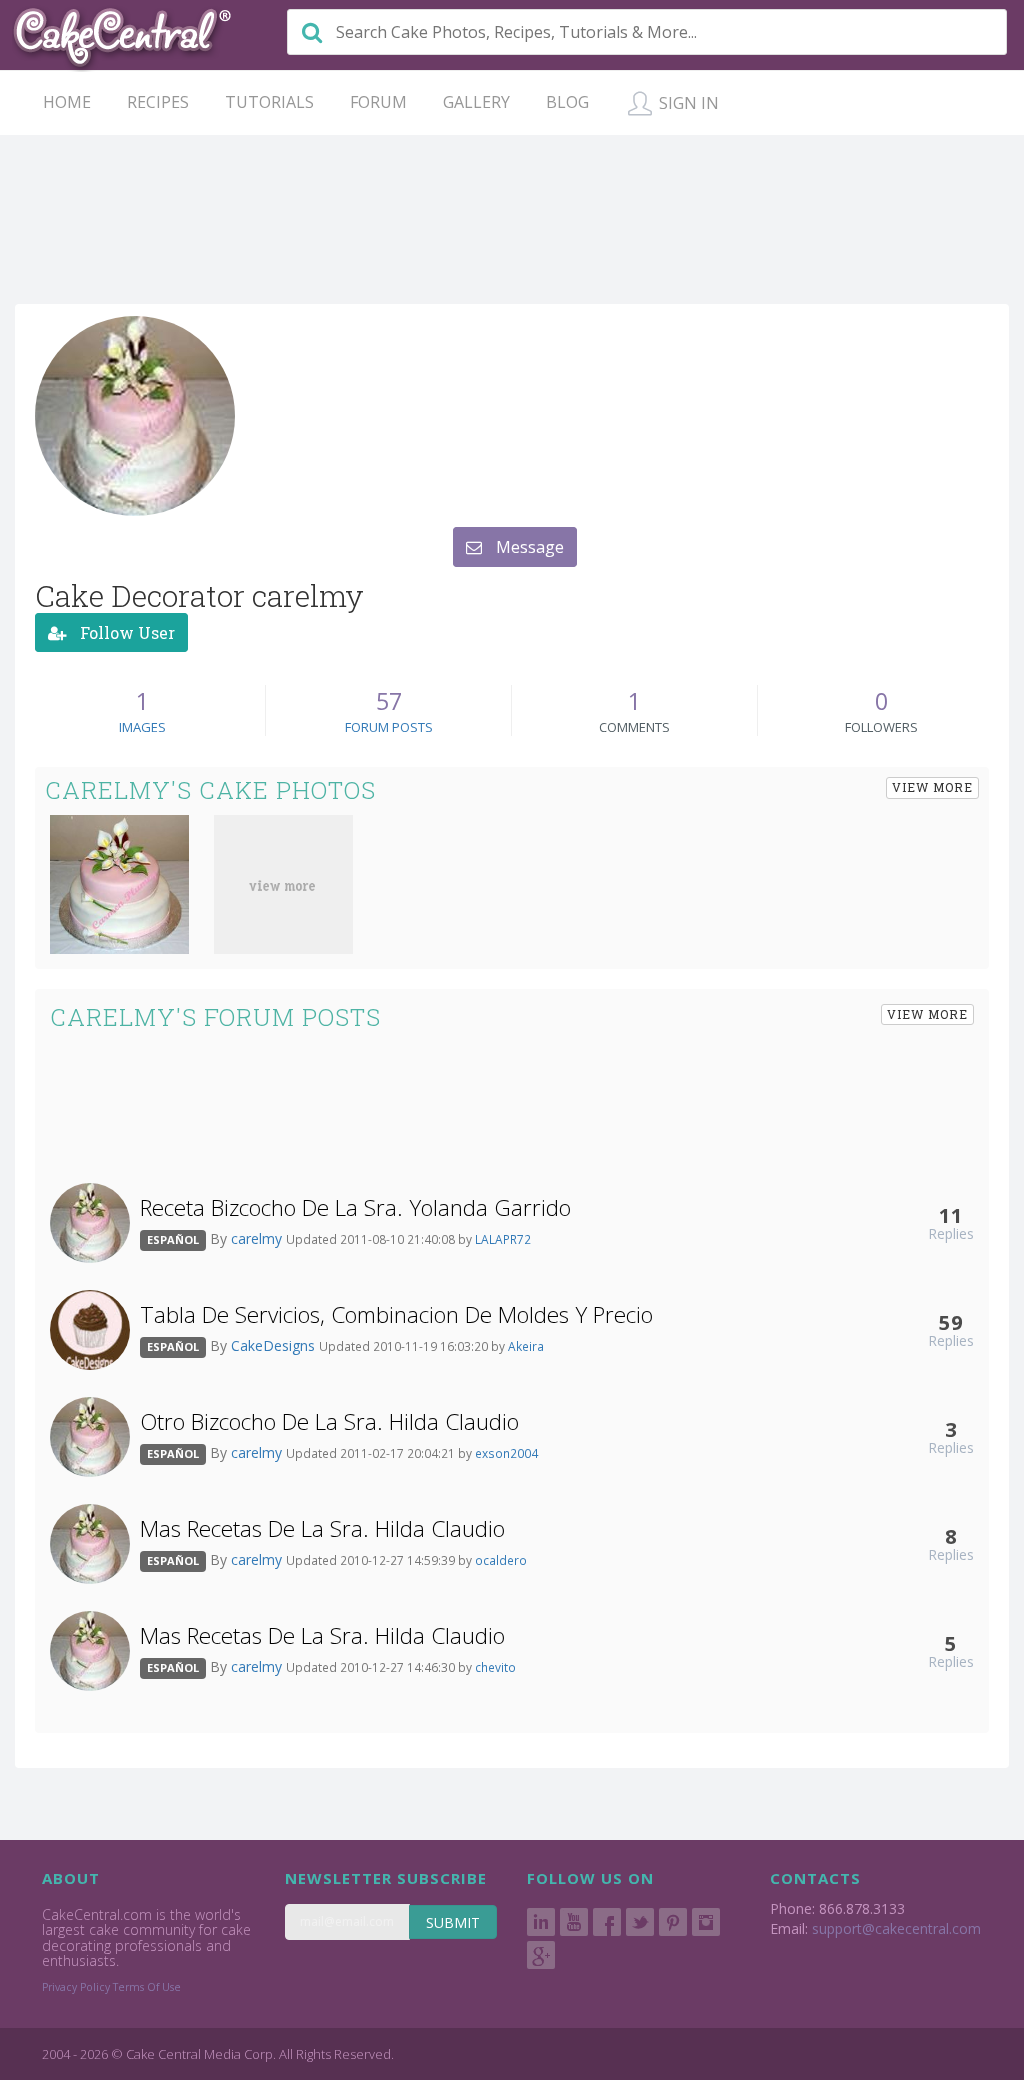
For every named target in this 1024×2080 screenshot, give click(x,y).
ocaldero (501, 1560)
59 (951, 1322)
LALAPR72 (503, 1239)
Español (173, 1239)
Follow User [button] (125, 632)
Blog (567, 102)
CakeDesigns (275, 1345)
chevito (495, 1667)
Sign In (687, 103)
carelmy (258, 1238)
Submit (453, 1922)
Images (142, 727)
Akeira (526, 1346)
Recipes (158, 102)
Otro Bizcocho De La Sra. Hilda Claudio (329, 1421)
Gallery (476, 102)
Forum (378, 102)
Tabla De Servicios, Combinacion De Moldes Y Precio (396, 1314)
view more (932, 787)
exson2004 (506, 1453)
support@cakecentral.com (896, 1928)
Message (528, 547)
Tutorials (269, 102)
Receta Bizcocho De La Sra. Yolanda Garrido (355, 1207)
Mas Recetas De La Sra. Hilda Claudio (322, 1528)
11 (951, 1215)
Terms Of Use (147, 1987)
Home (67, 102)
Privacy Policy (76, 1987)
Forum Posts (389, 727)
